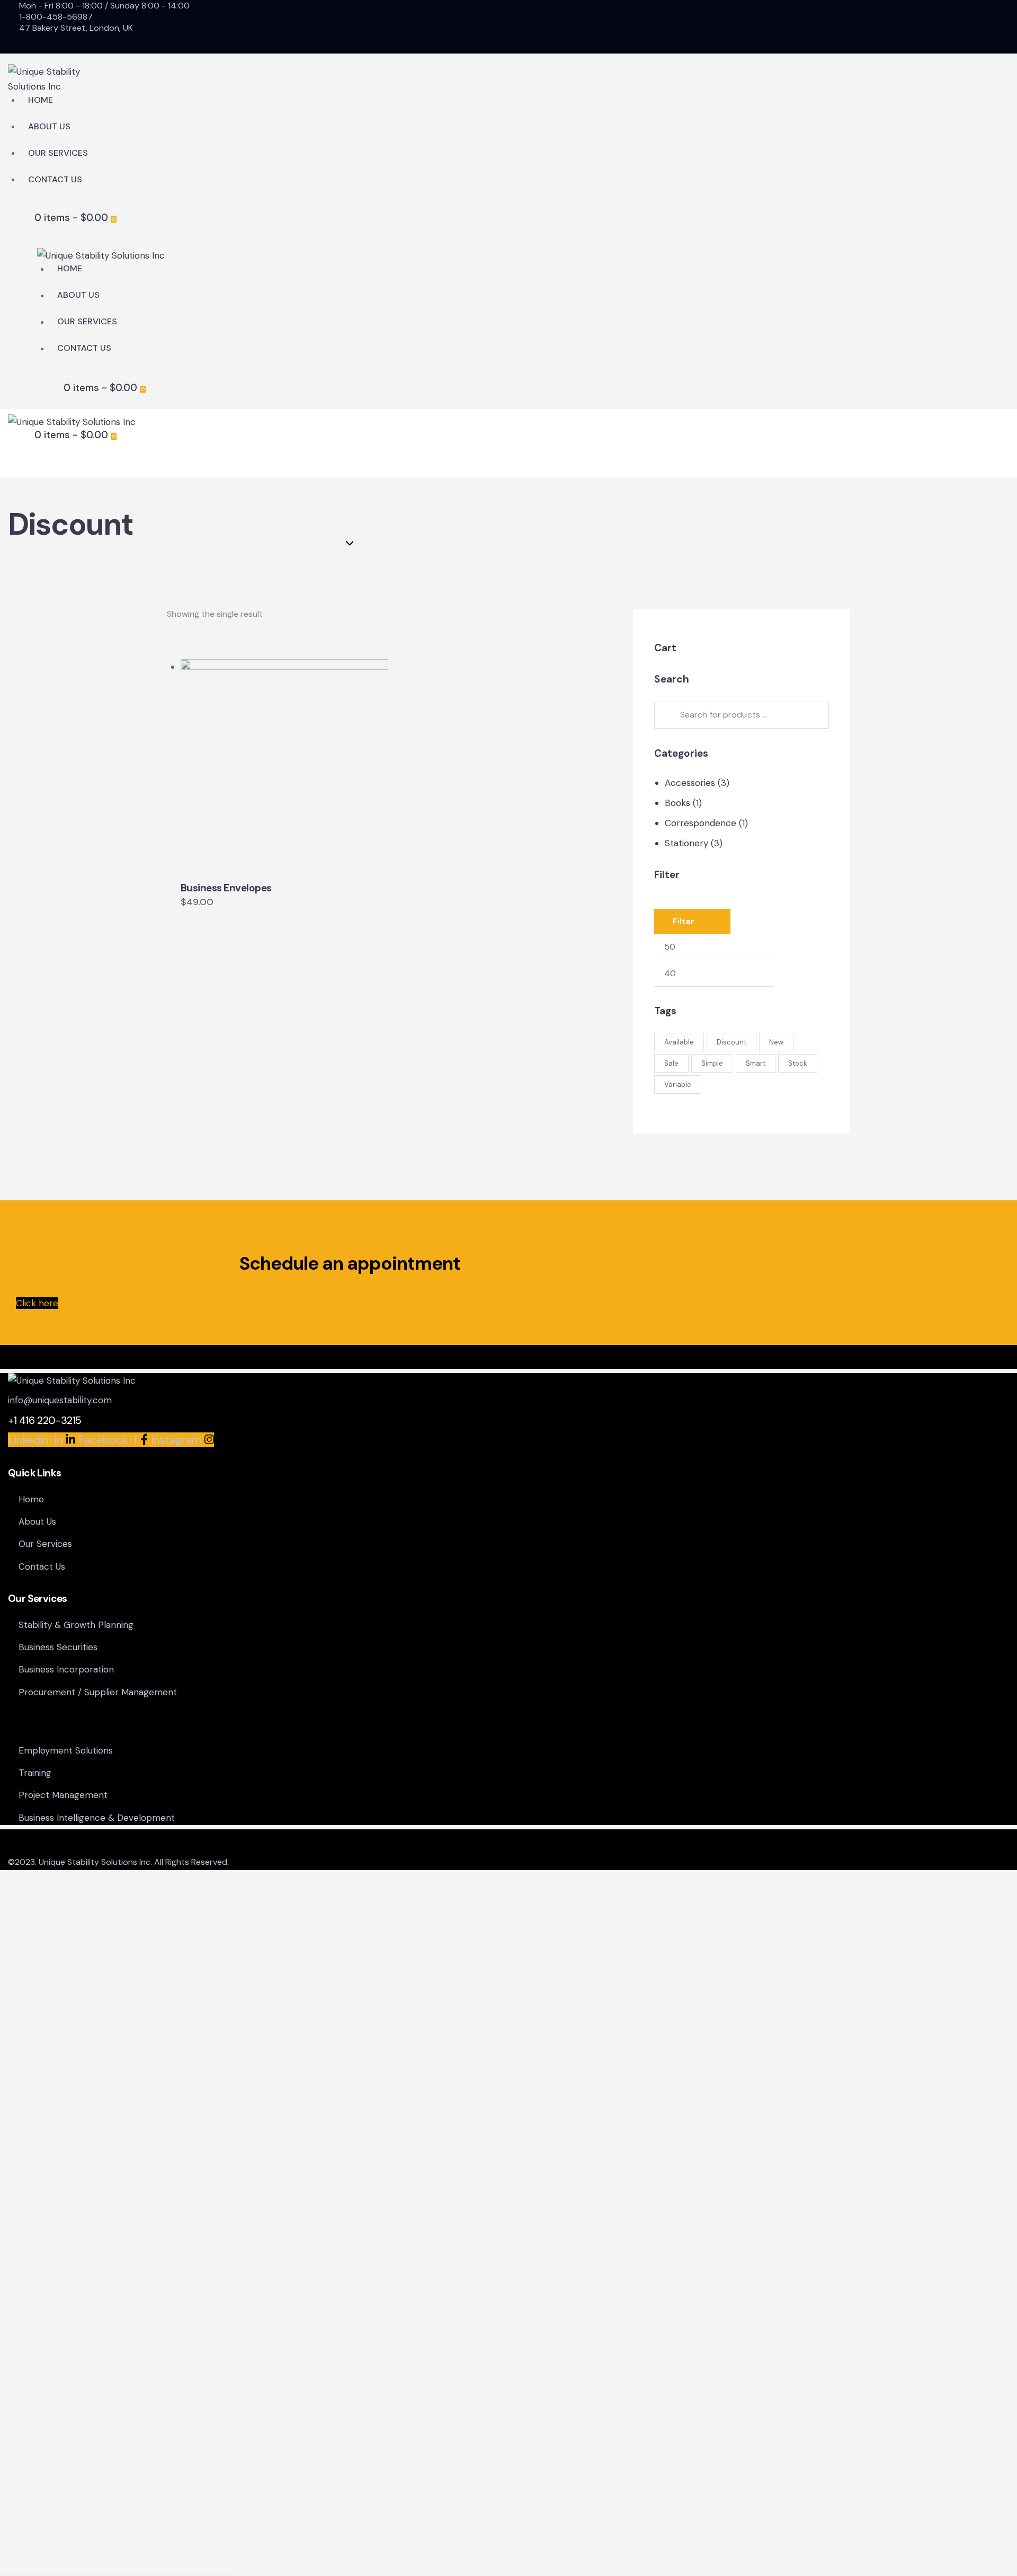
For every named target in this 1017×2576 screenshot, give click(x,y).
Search (666, 715)
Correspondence (701, 823)
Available (679, 1042)
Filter (684, 922)
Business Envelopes (226, 888)
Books (677, 803)
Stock (798, 1063)
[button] (255, 763)
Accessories (690, 783)
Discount (731, 1042)
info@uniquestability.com (60, 1400)
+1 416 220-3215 (45, 1420)
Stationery (686, 843)
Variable (678, 1085)
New (776, 1042)
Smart (756, 1063)
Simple (712, 1063)
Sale (671, 1063)
